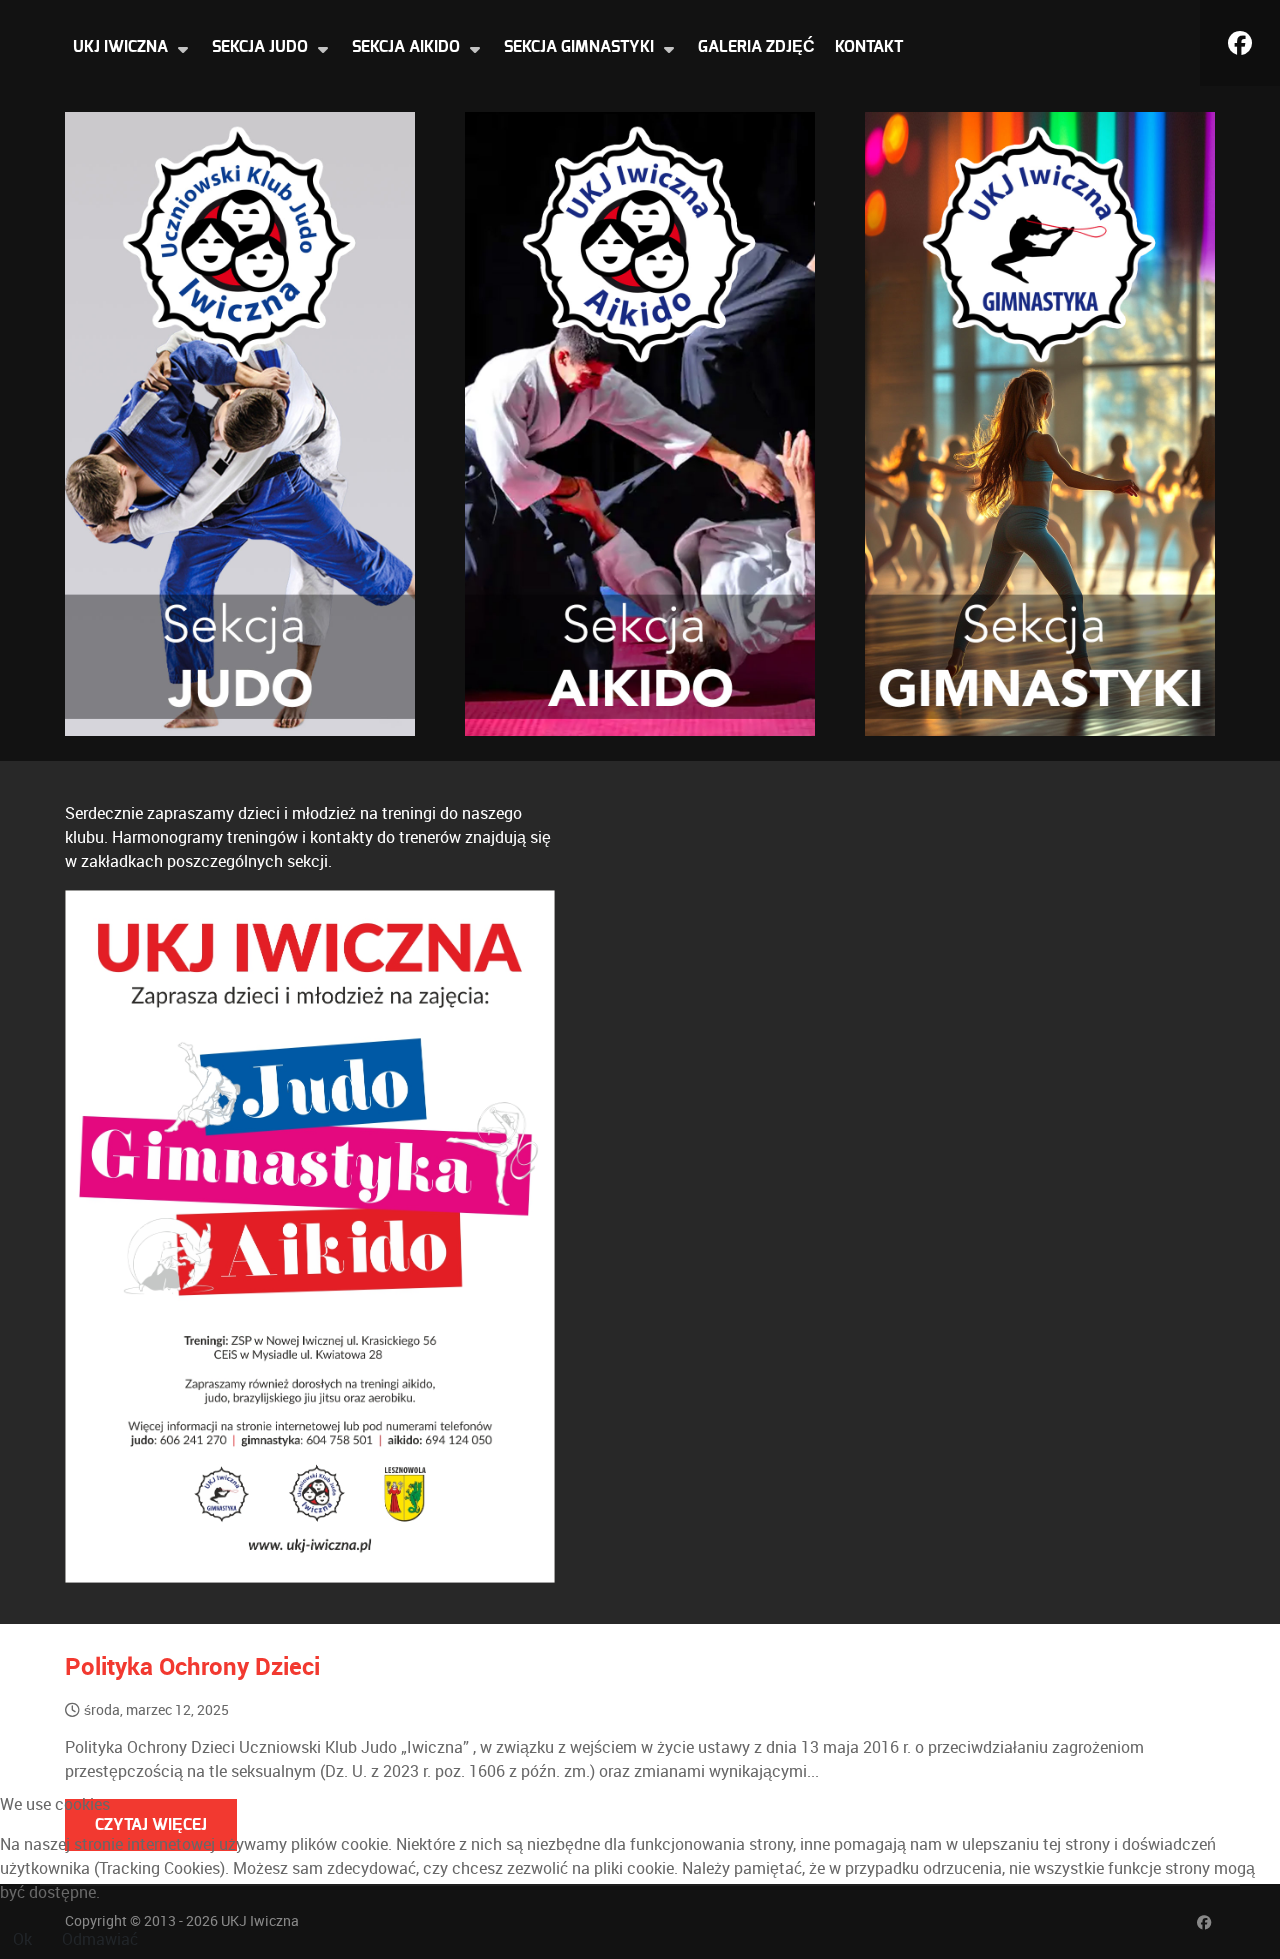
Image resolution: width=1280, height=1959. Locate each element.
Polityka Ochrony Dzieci (192, 1666)
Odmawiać (100, 1939)
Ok (22, 1939)
